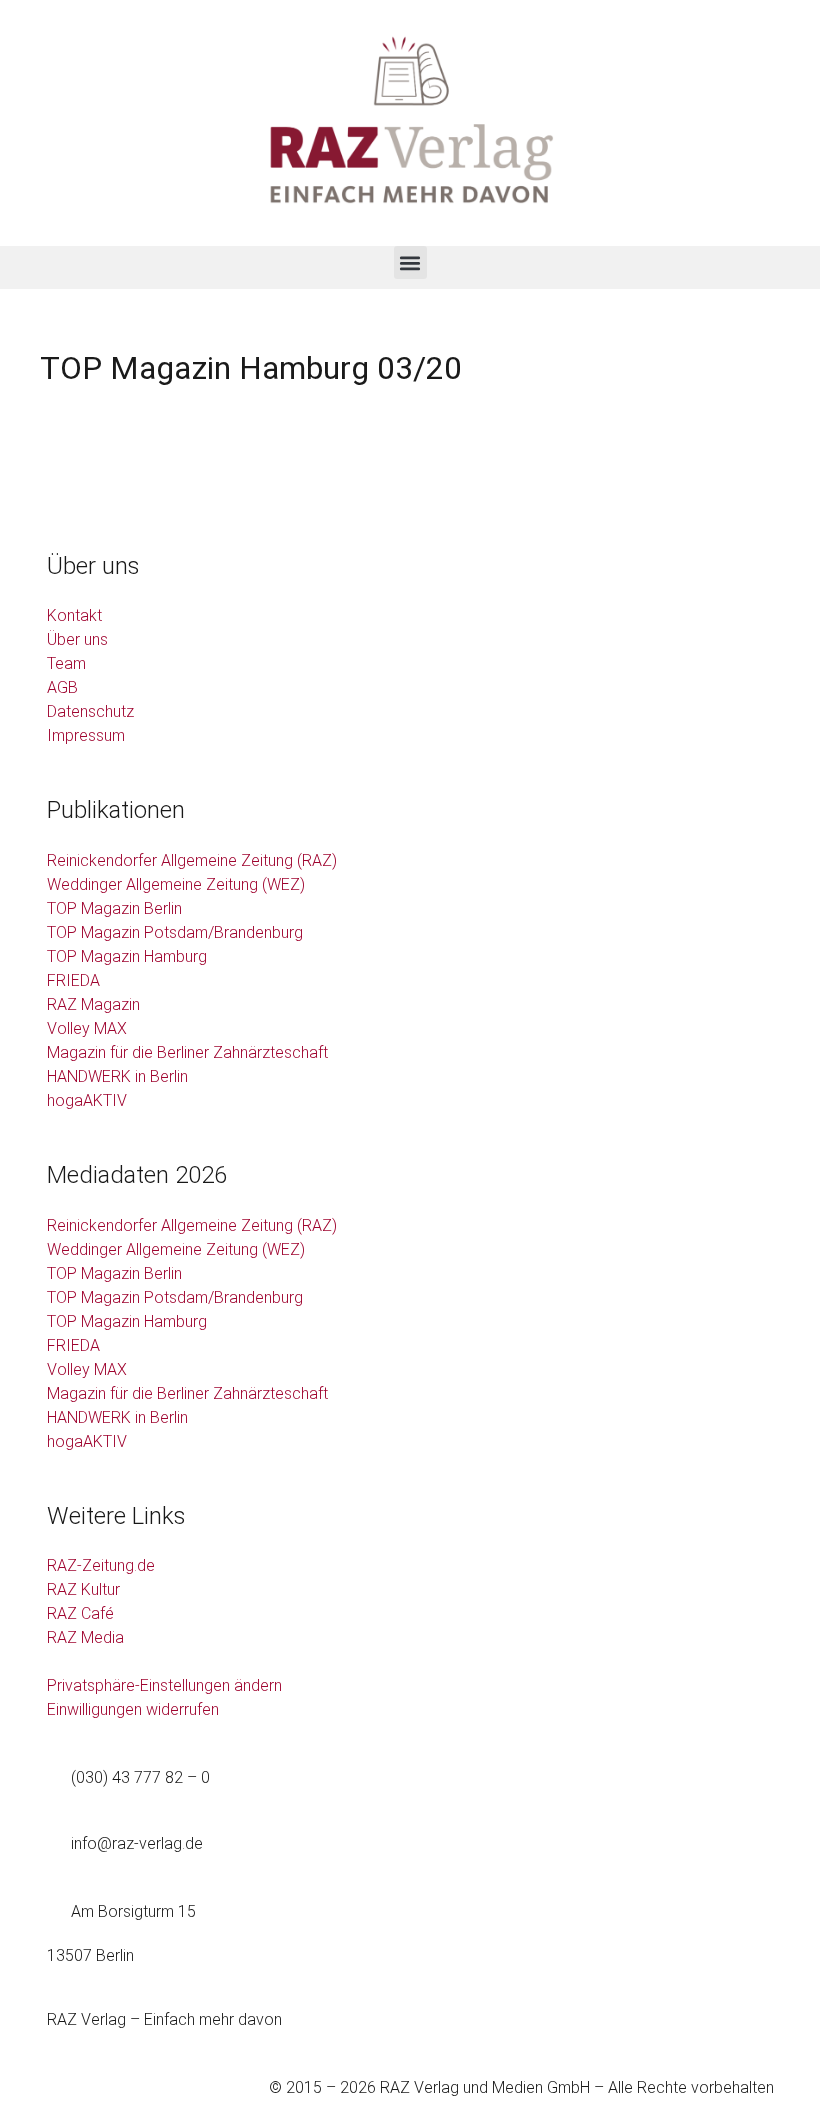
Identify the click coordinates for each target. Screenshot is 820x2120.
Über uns (77, 639)
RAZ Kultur (83, 1589)
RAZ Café (80, 1613)
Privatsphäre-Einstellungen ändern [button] (164, 1685)
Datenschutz (90, 711)
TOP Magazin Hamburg (127, 956)
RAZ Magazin (93, 1004)
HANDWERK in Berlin (117, 1076)
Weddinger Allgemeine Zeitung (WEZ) (176, 884)
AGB (62, 687)
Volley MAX (87, 1028)
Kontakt (74, 615)
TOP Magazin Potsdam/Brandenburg (175, 932)
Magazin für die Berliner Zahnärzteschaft (187, 1052)
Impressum (86, 735)
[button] (410, 262)
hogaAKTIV (87, 1100)
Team (66, 663)
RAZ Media (85, 1637)
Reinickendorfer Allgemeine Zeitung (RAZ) (192, 860)
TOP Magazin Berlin (114, 908)
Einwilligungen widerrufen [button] (133, 1709)
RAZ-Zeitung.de (101, 1565)
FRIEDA (73, 980)
